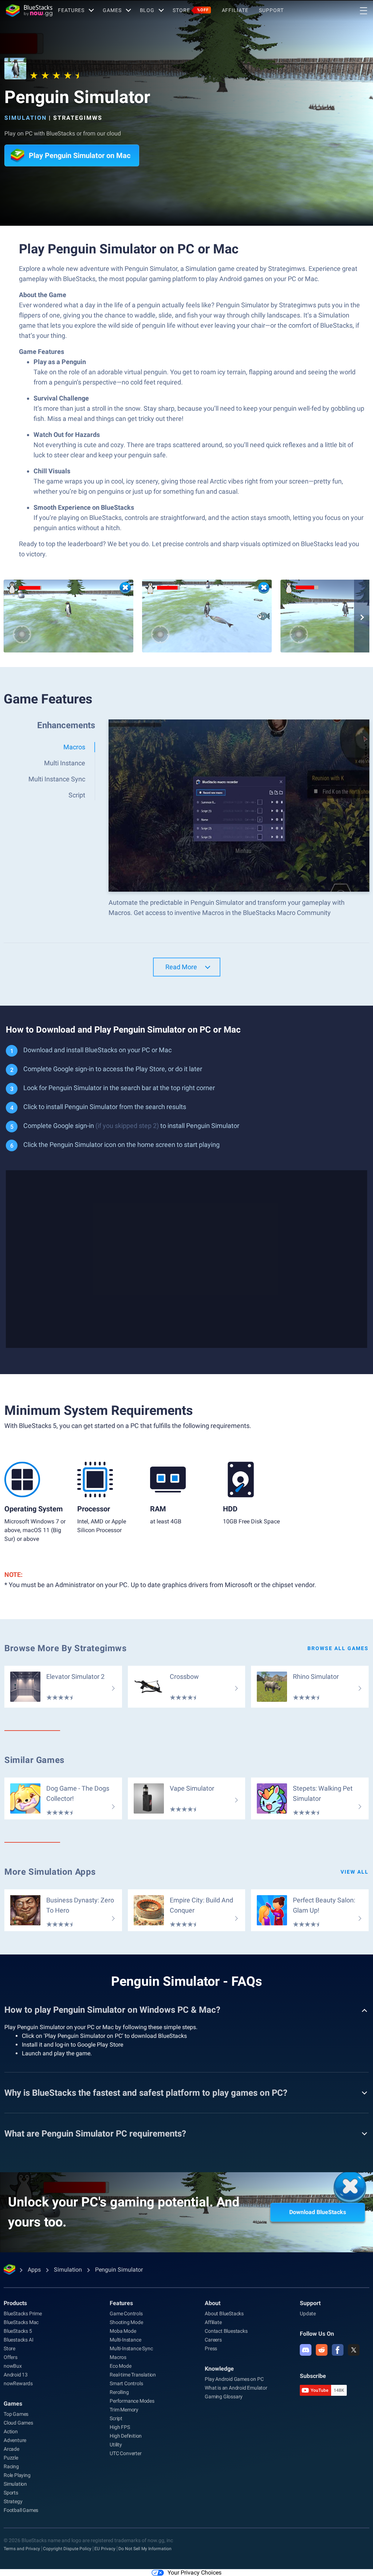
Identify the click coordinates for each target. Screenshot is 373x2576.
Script (116, 2418)
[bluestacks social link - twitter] (354, 2350)
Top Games (16, 2414)
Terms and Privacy (22, 2549)
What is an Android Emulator (236, 2388)
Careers (213, 2340)
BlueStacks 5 (18, 2331)
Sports (11, 2493)
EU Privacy (105, 2549)
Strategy (13, 2501)
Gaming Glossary (224, 2396)
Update (308, 2313)
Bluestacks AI (18, 2340)
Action (11, 2431)
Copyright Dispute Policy (67, 2549)
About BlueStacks (224, 2313)
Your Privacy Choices (195, 2573)
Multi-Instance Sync (131, 2348)
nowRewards (18, 2383)
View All (355, 1872)
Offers (11, 2357)
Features (71, 10)
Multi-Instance (125, 2340)
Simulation (25, 118)
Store (191, 10)
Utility (116, 2445)
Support (271, 10)
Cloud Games (18, 2423)
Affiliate (235, 10)
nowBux (13, 2366)
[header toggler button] (364, 11)
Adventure (15, 2440)
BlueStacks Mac (21, 2322)
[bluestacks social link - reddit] (322, 2350)
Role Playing (17, 2475)
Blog (147, 10)
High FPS (120, 2427)
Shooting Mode (126, 2322)
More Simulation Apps (50, 1872)
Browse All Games (338, 1648)
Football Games (21, 2510)
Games (112, 10)
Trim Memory (124, 2410)
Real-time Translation (133, 2375)
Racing (11, 2466)
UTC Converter (125, 2453)
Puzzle (11, 2458)
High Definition (126, 2436)
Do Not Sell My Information (145, 2549)
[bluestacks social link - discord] (306, 2350)
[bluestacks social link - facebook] (338, 2350)
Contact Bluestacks (226, 2331)
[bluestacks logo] (29, 11)
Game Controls (126, 2313)
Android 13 (16, 2375)
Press (211, 2348)
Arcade (11, 2449)
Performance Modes (132, 2401)
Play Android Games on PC (234, 2379)
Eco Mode (120, 2366)
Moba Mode (123, 2331)
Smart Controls (126, 2383)
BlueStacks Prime (23, 2313)
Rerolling (119, 2392)
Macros (118, 2357)
